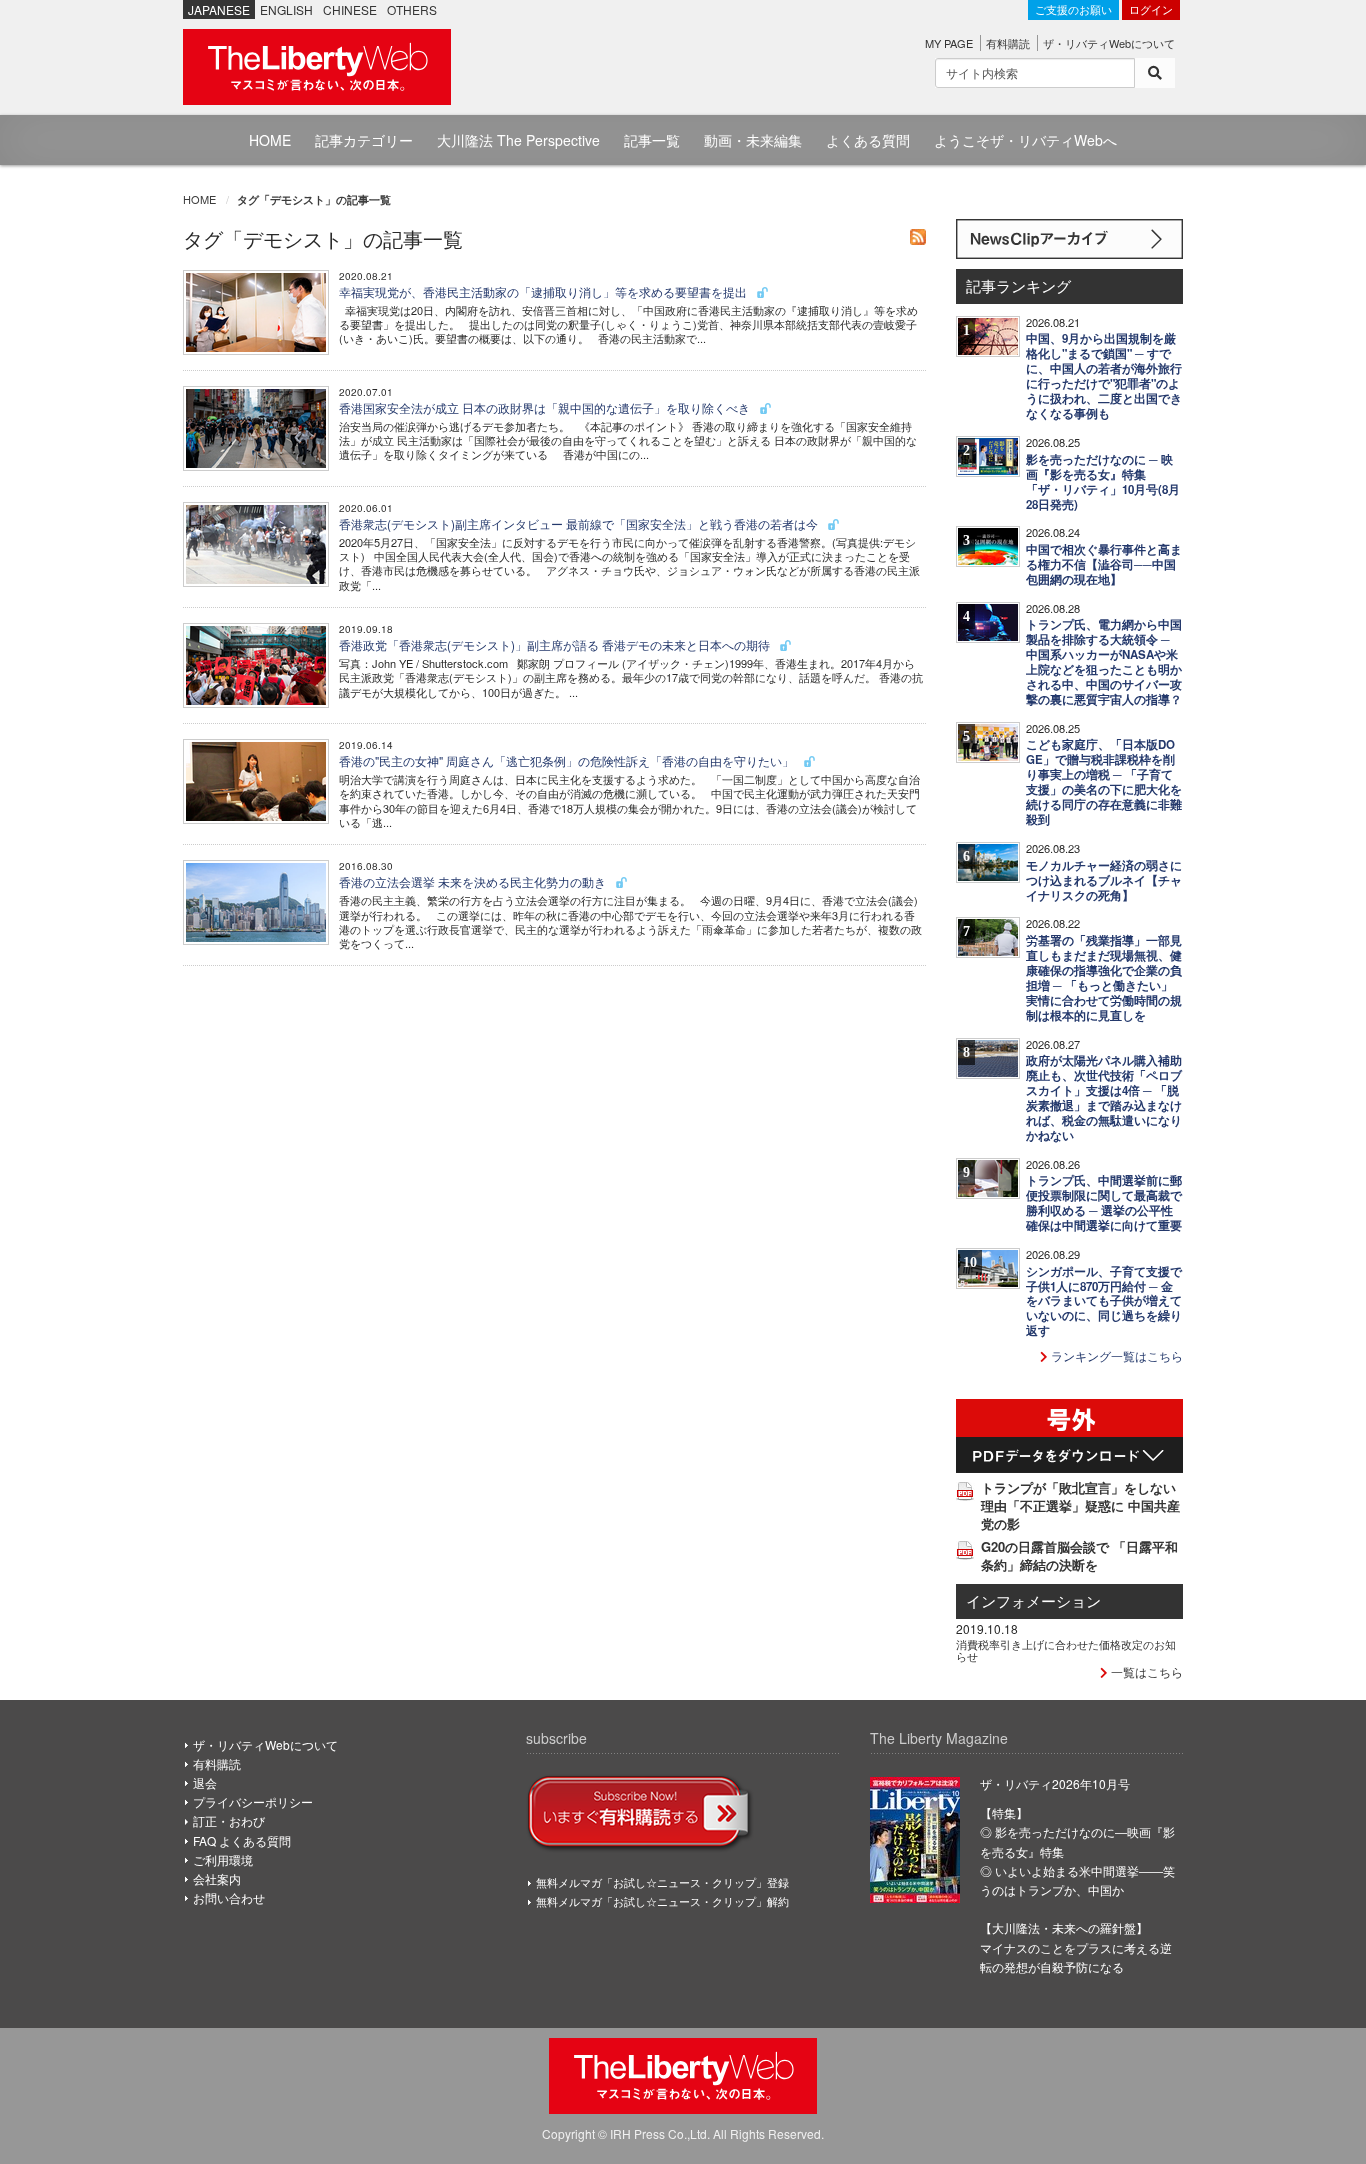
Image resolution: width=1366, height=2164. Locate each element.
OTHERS (412, 9)
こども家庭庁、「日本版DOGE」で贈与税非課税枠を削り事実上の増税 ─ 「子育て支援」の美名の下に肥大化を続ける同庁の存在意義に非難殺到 (1104, 782)
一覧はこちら (1145, 1671)
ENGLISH (286, 9)
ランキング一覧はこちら (1115, 1355)
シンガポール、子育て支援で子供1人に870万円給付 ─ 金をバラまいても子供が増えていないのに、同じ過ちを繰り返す (1104, 1301)
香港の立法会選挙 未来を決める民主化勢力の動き (474, 881)
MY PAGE (949, 43)
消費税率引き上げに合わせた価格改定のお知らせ (1066, 1650)
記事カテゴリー (364, 140)
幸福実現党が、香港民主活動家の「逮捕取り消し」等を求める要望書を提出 (544, 291)
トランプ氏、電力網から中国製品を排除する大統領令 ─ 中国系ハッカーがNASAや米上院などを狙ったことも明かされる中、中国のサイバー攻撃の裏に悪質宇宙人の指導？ (1104, 662)
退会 (205, 1782)
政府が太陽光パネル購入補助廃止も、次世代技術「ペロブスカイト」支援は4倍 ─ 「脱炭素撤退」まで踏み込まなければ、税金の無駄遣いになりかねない (1104, 1098)
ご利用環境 (223, 1859)
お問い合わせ (229, 1897)
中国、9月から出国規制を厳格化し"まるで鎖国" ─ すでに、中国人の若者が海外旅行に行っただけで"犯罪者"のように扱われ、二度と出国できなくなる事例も (1104, 376)
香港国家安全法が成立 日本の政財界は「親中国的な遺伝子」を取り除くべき (546, 407)
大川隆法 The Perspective (518, 140)
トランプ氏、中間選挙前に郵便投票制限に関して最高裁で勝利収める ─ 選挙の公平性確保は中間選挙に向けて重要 (1104, 1203)
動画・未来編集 (753, 140)
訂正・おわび (229, 1820)
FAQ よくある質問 (242, 1840)
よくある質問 (868, 140)
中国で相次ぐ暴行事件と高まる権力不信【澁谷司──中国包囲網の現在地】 (1104, 564)
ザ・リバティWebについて (1109, 43)
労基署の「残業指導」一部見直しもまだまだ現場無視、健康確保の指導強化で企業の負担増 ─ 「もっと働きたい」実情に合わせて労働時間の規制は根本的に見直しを (1104, 978)
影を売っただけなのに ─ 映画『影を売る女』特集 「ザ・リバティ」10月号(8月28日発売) (1103, 482)
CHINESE (350, 9)
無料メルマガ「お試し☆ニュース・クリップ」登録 (662, 1882)
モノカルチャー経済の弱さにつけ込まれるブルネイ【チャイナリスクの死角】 (1104, 880)
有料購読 (1008, 43)
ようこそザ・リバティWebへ (1025, 140)
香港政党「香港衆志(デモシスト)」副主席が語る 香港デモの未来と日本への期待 (556, 644)
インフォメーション (1033, 1600)
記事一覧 (652, 140)
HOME (270, 140)
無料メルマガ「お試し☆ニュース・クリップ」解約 (662, 1901)
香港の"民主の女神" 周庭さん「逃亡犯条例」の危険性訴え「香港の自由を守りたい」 (568, 760)
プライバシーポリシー (253, 1801)
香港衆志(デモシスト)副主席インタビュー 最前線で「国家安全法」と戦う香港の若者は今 (580, 523)
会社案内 (217, 1878)
